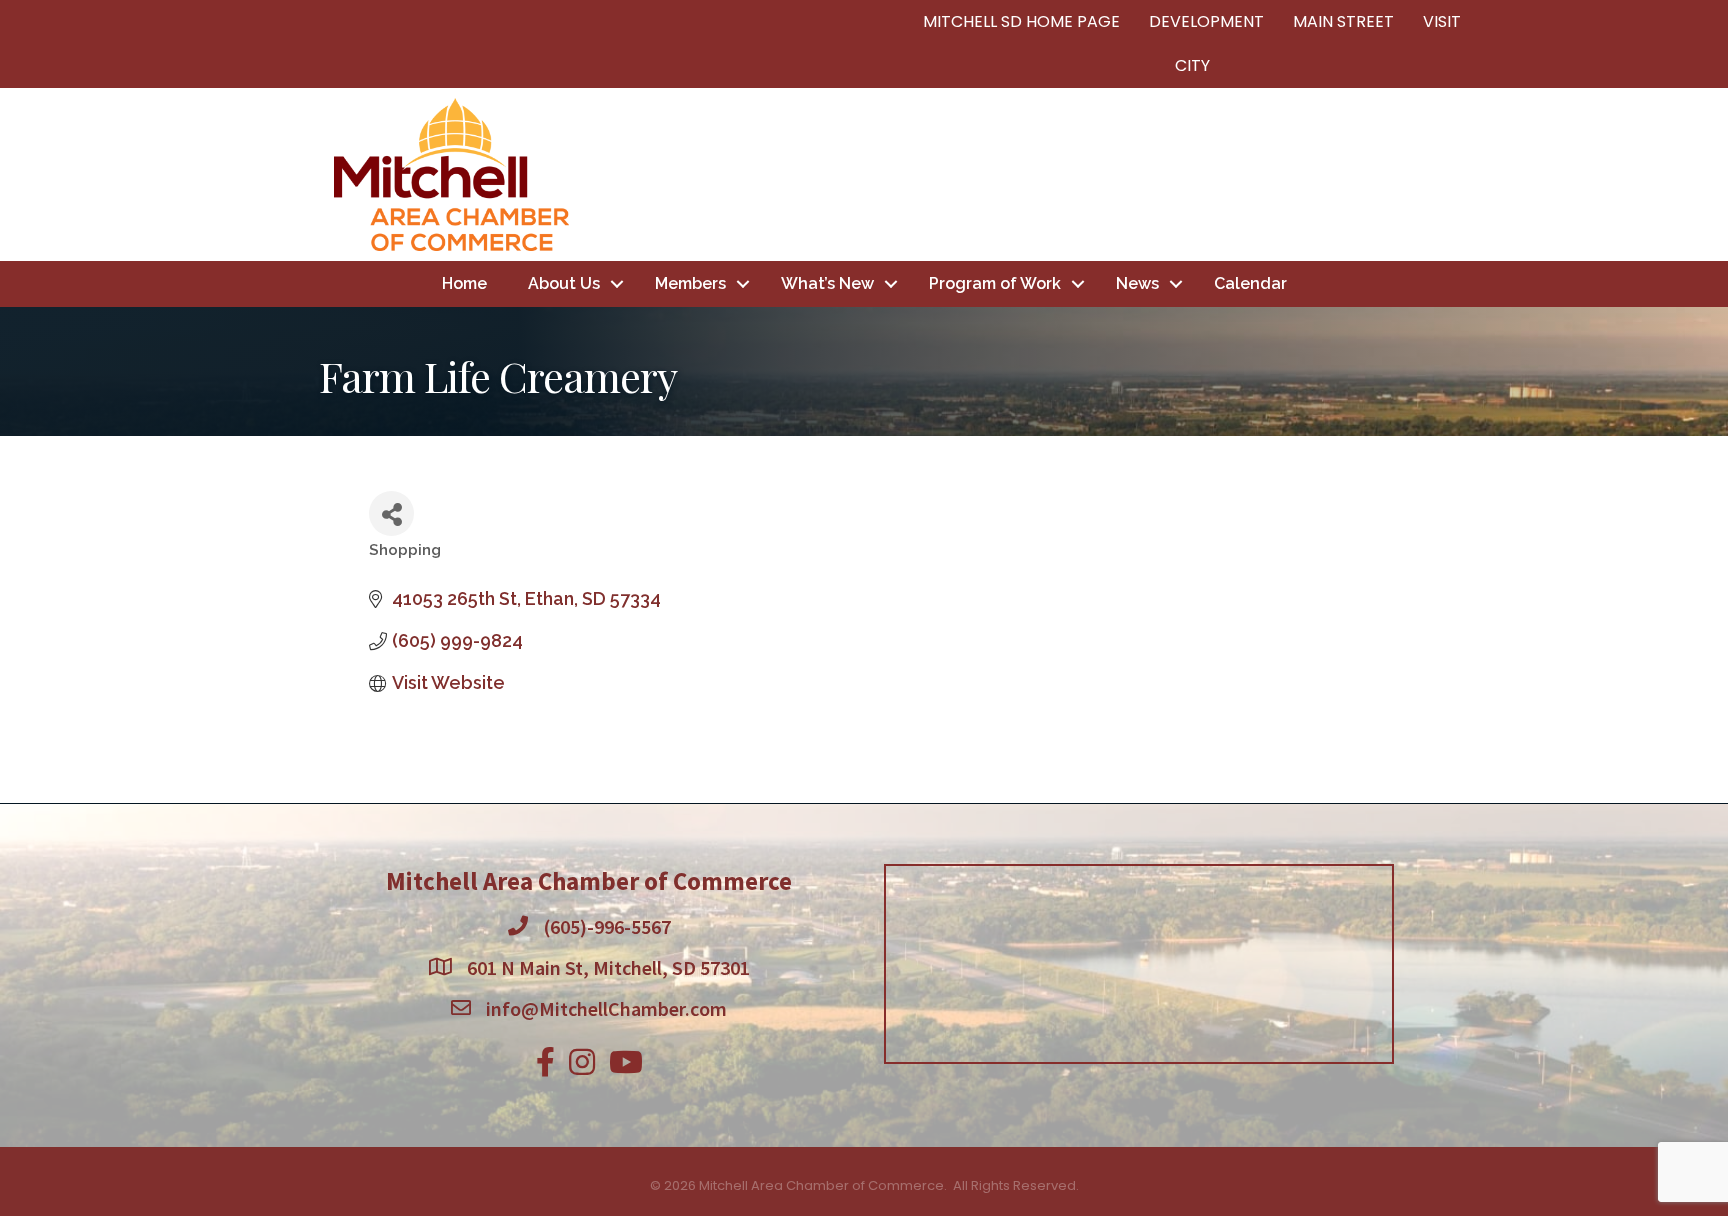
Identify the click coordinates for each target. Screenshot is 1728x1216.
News (1137, 283)
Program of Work (995, 283)
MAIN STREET (1343, 21)
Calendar (1250, 283)
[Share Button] (391, 513)
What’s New (827, 283)
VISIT (1442, 21)
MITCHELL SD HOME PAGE (1021, 21)
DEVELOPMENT (1206, 21)
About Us (564, 283)
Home (464, 283)
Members (690, 283)
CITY (1192, 65)
